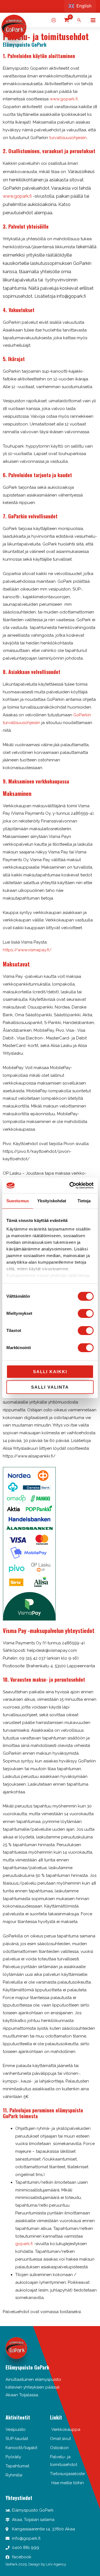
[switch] (86, 1313)
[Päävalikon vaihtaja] (93, 20)
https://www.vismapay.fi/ (27, 950)
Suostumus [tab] (18, 1201)
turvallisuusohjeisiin (68, 138)
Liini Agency (56, 2564)
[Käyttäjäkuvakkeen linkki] (54, 20)
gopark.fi (24, 2244)
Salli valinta (50, 1387)
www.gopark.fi (64, 99)
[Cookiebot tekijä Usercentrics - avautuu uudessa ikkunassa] (71, 1185)
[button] (79, 20)
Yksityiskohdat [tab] (52, 1201)
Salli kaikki (50, 1372)
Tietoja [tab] (84, 1201)
